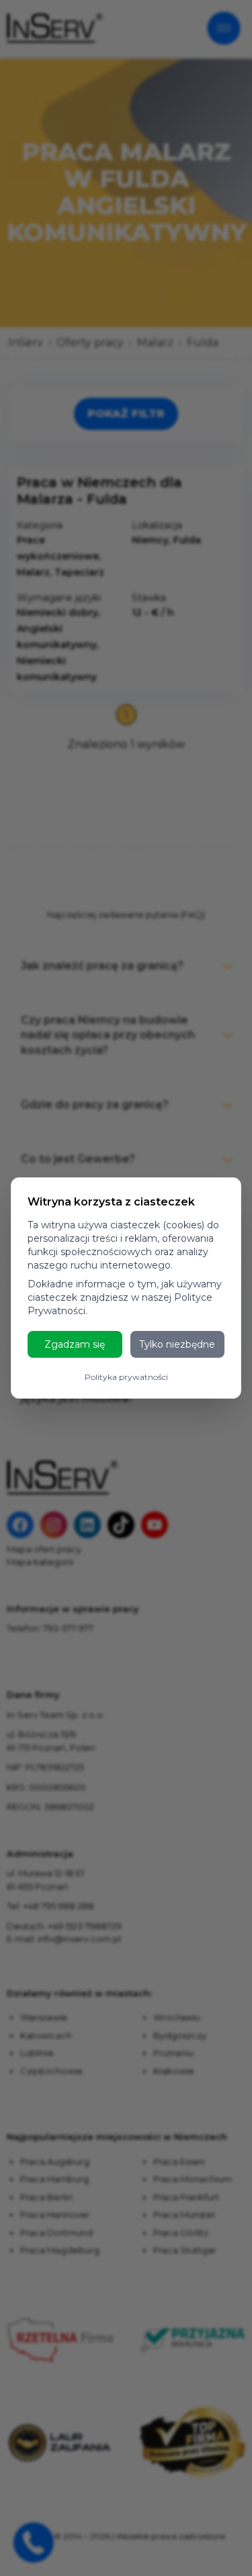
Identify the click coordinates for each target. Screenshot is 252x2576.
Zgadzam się (75, 1344)
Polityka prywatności (126, 1377)
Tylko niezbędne (177, 1344)
